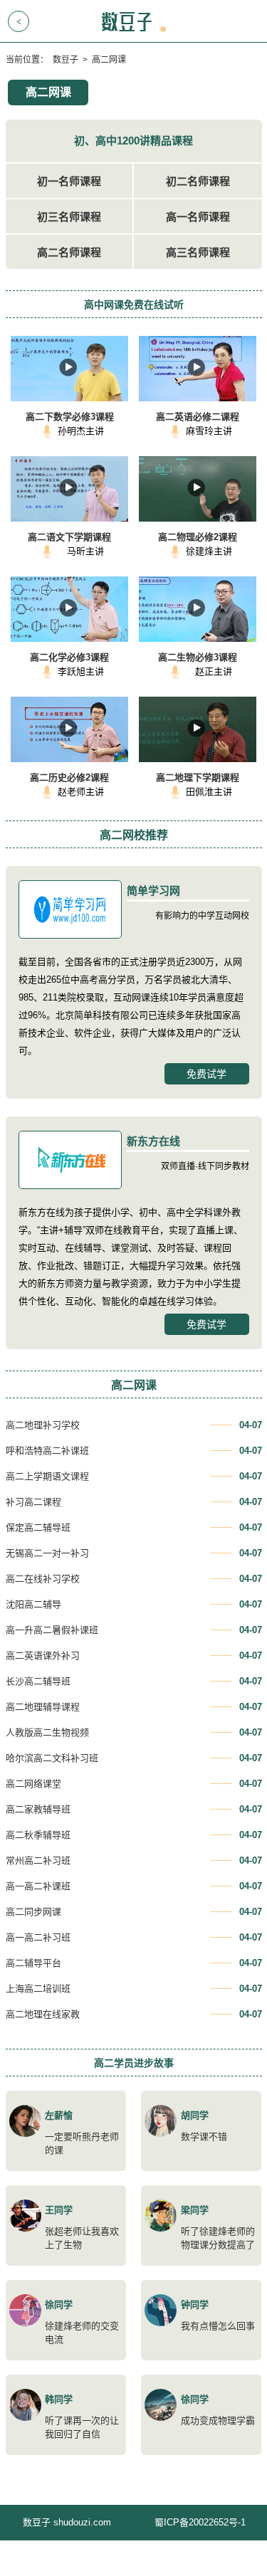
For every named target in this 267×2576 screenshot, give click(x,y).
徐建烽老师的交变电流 (82, 2333)
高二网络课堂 (33, 1784)
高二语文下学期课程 (69, 537)
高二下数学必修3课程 (70, 417)
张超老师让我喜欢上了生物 (82, 2238)
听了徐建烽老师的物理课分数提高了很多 (218, 2245)
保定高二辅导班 (38, 1527)
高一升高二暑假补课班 (52, 1630)
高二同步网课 (33, 1912)
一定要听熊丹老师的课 (82, 2143)
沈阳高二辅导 (33, 1604)
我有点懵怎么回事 (218, 2326)
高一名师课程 (198, 217)
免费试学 (206, 1074)
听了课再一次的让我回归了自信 (82, 2427)
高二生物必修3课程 (198, 657)
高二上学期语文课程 (47, 1476)
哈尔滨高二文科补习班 (52, 1758)
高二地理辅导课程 (43, 1707)
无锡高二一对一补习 (47, 1553)
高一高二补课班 (38, 1886)
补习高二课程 (33, 1502)
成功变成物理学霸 (218, 2421)
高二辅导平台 (33, 1963)
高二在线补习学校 (43, 1579)
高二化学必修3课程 (69, 657)
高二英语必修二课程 (198, 417)
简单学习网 (153, 891)
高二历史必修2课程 (69, 777)
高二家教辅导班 (38, 1809)
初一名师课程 (69, 181)
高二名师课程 (69, 252)
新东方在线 (153, 1141)
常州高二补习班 (38, 1860)
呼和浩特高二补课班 (47, 1451)
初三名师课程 (69, 217)
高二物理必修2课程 (198, 537)
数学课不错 (204, 2137)
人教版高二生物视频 (47, 1732)
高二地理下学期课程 (198, 777)
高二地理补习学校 (43, 1425)
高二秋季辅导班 (38, 1835)
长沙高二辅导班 (38, 1681)
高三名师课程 (198, 252)
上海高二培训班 (38, 1989)
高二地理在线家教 (43, 2014)
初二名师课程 (198, 181)
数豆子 (66, 60)
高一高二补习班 (38, 1937)
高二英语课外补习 (43, 1656)
